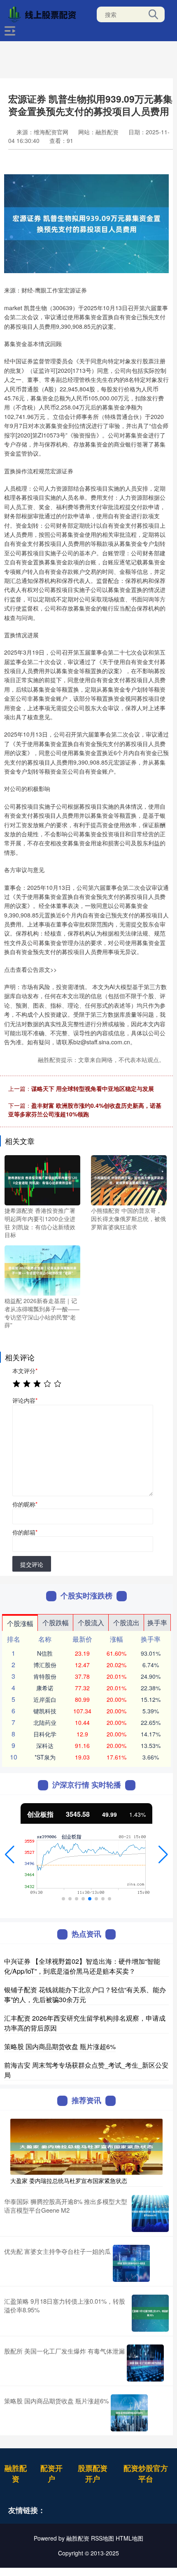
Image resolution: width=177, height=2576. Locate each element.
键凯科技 (45, 1711)
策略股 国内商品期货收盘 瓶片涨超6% (60, 2046)
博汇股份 (45, 1665)
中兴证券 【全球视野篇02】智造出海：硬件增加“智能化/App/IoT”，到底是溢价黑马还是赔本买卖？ (82, 1966)
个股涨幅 (20, 1623)
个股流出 (126, 1623)
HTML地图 (129, 2538)
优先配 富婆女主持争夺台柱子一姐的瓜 (57, 2251)
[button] (10, 1855)
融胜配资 (16, 2473)
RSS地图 (102, 2538)
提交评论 (32, 1564)
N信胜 (45, 1653)
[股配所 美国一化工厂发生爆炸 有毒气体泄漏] (145, 2363)
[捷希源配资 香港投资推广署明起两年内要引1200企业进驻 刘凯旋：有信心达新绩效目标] (42, 1179)
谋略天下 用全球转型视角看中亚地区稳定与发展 (93, 1088)
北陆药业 (45, 1722)
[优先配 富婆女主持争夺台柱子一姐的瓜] (131, 2263)
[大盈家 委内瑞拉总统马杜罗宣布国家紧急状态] (86, 2146)
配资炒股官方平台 (146, 2473)
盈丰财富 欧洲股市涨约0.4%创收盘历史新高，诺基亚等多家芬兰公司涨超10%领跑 (85, 1110)
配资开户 (51, 2473)
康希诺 (45, 1688)
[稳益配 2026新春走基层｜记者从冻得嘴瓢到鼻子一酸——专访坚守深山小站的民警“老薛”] (42, 1270)
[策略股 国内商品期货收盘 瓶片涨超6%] (129, 2413)
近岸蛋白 (45, 1699)
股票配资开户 (93, 2473)
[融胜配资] (44, 14)
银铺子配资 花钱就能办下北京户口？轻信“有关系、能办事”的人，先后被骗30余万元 (85, 1995)
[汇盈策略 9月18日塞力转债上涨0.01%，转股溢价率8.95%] (150, 2313)
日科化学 (45, 1734)
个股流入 (91, 1623)
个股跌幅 (56, 1623)
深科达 (45, 1745)
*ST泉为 (45, 1757)
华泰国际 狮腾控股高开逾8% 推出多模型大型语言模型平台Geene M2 (66, 2206)
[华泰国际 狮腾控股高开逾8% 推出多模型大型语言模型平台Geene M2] (150, 2213)
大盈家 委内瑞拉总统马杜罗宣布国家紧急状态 (69, 2181)
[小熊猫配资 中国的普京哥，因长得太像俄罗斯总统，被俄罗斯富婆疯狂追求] (129, 1179)
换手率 (157, 1623)
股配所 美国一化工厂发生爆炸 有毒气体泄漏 (64, 2351)
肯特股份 (45, 1676)
